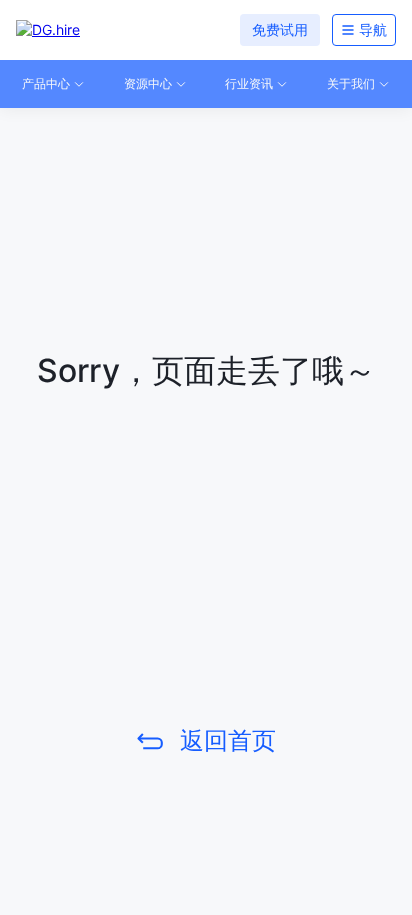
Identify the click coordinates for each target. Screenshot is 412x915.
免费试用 (280, 29)
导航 (373, 29)
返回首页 (228, 740)
